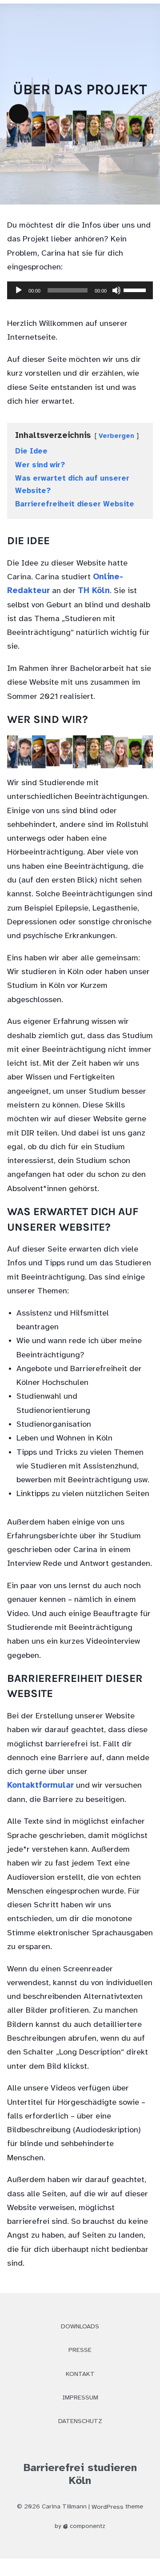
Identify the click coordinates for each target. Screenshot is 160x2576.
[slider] (136, 289)
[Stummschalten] (116, 290)
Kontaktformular (40, 1786)
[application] (80, 296)
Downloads (80, 2327)
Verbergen (116, 436)
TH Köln (94, 591)
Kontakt (80, 2374)
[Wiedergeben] (19, 290)
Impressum (80, 2398)
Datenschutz (80, 2422)
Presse (80, 2350)
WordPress (108, 2507)
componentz (87, 2526)
